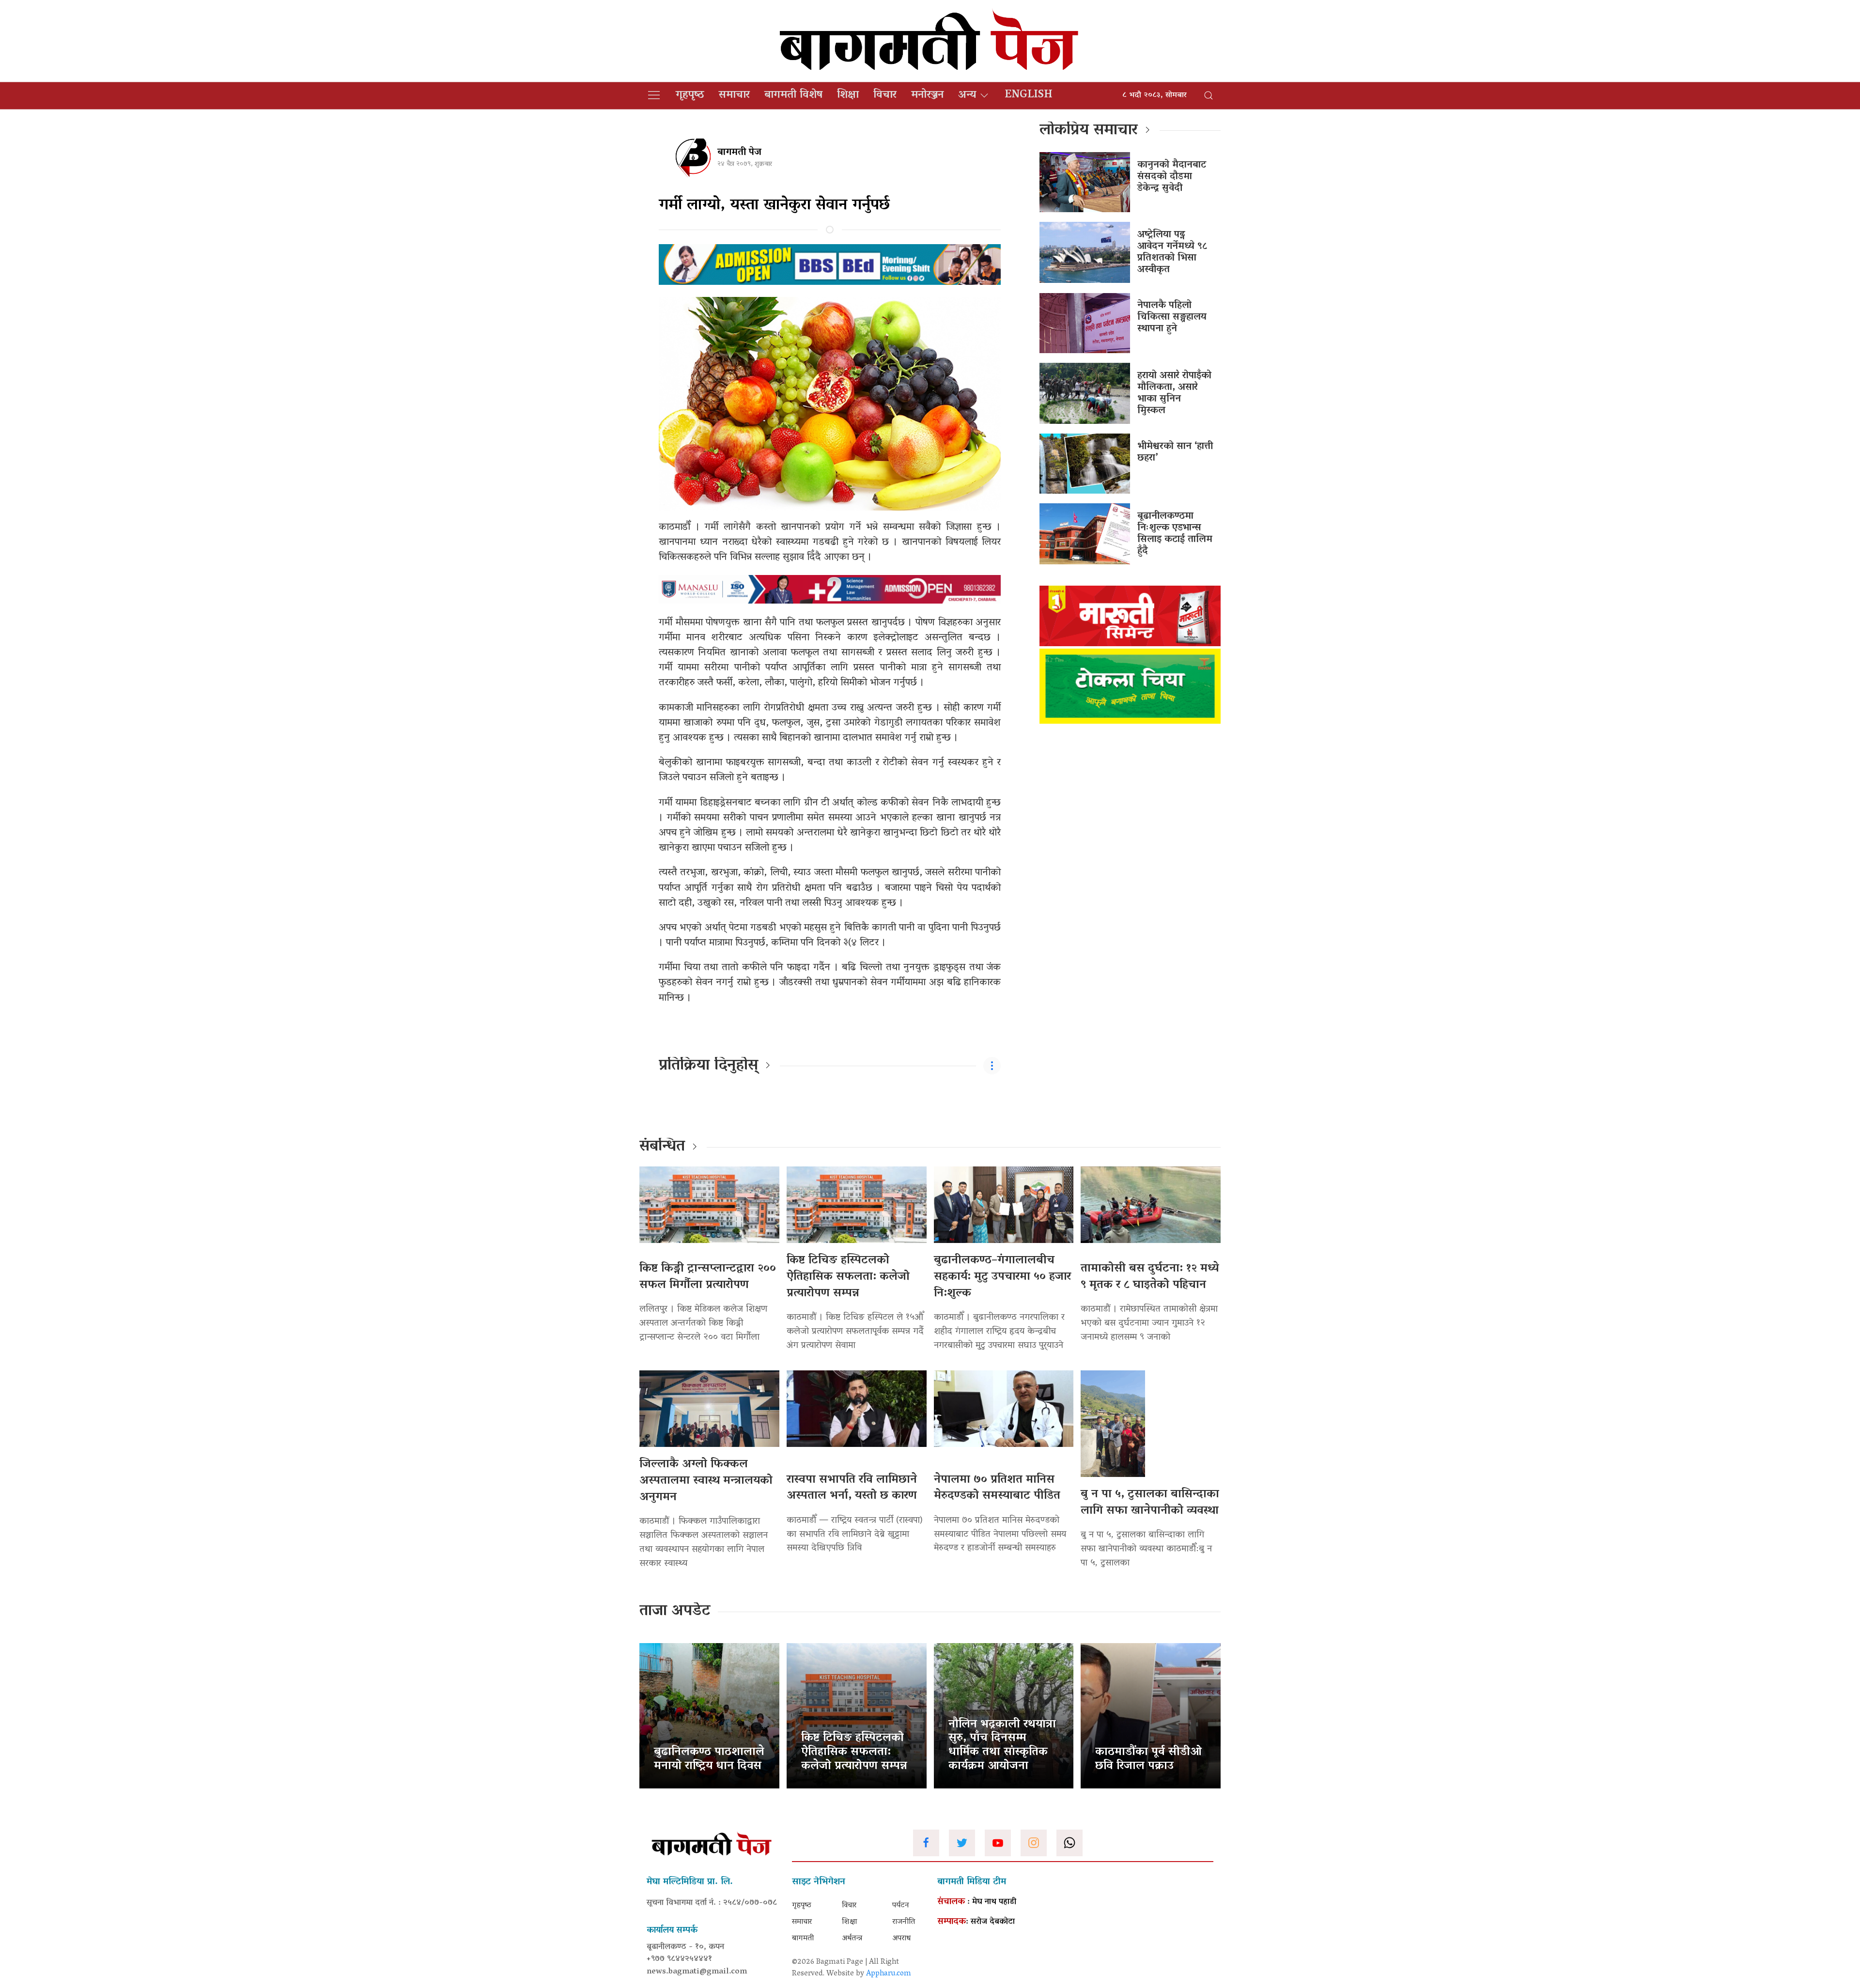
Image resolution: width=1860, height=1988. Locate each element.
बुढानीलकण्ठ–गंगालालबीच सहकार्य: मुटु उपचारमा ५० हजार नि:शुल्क (1002, 1277)
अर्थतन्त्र (852, 1939)
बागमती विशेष (793, 95)
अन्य (967, 95)
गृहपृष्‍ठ (690, 95)
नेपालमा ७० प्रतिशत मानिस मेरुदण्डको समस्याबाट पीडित (997, 1488)
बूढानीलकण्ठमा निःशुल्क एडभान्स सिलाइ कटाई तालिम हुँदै (1175, 534)
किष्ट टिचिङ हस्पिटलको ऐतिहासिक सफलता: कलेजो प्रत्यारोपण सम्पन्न (848, 1277)
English (1029, 95)
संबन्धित (662, 1147)
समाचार (734, 95)
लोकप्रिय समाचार (1089, 131)
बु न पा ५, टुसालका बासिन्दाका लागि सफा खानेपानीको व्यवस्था (1150, 1503)
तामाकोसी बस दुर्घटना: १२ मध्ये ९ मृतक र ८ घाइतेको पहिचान (1150, 1277)
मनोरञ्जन (927, 95)
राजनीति (904, 1922)
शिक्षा (848, 95)
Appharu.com (889, 1974)
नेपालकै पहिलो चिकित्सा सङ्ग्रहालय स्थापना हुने (1172, 317)
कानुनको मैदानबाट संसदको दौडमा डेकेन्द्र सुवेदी (1172, 177)
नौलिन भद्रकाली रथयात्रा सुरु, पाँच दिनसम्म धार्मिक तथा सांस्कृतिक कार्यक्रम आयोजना (1002, 1746)
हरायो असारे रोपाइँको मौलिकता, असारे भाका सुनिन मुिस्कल (1174, 393)
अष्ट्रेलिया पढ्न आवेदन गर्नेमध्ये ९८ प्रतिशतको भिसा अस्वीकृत (1172, 252)
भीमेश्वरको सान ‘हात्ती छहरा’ (1175, 452)
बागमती (803, 1939)
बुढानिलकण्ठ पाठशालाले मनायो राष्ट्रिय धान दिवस (709, 1759)
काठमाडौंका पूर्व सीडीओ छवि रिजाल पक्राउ (1148, 1759)
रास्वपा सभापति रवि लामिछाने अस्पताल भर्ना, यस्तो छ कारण (852, 1488)
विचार (885, 95)
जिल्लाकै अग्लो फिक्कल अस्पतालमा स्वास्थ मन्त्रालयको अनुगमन (706, 1481)
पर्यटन (901, 1906)
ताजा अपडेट (675, 1612)
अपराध (901, 1939)
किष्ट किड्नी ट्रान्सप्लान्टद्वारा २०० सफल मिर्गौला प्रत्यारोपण (708, 1277)
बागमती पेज (739, 153)
